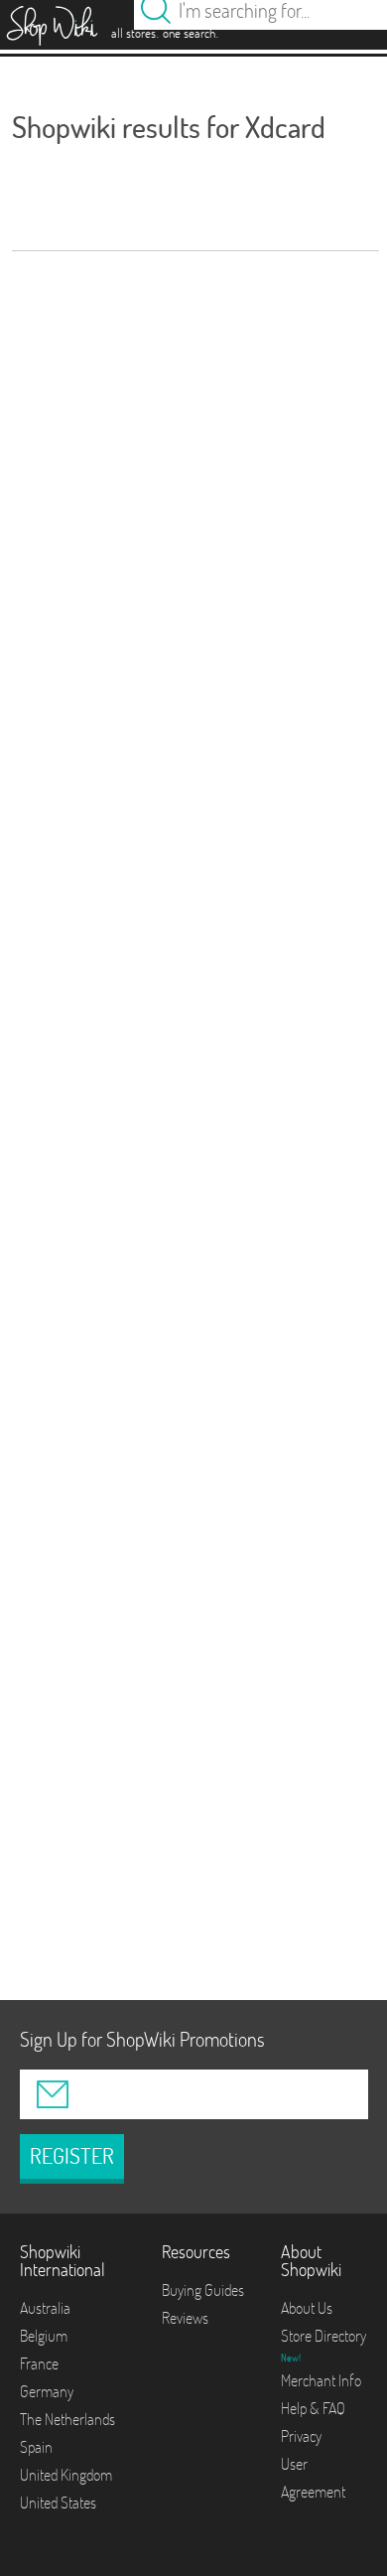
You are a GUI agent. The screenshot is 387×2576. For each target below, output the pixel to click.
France (39, 2363)
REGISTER (72, 2156)
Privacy (301, 2436)
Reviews (185, 2318)
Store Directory (323, 2336)
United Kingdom (66, 2475)
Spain (36, 2447)
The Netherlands (67, 2419)
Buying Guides (203, 2290)
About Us (307, 2308)
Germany (47, 2391)
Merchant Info (321, 2380)
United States (58, 2503)
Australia (45, 2308)
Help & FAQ (313, 2408)
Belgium (44, 2336)
